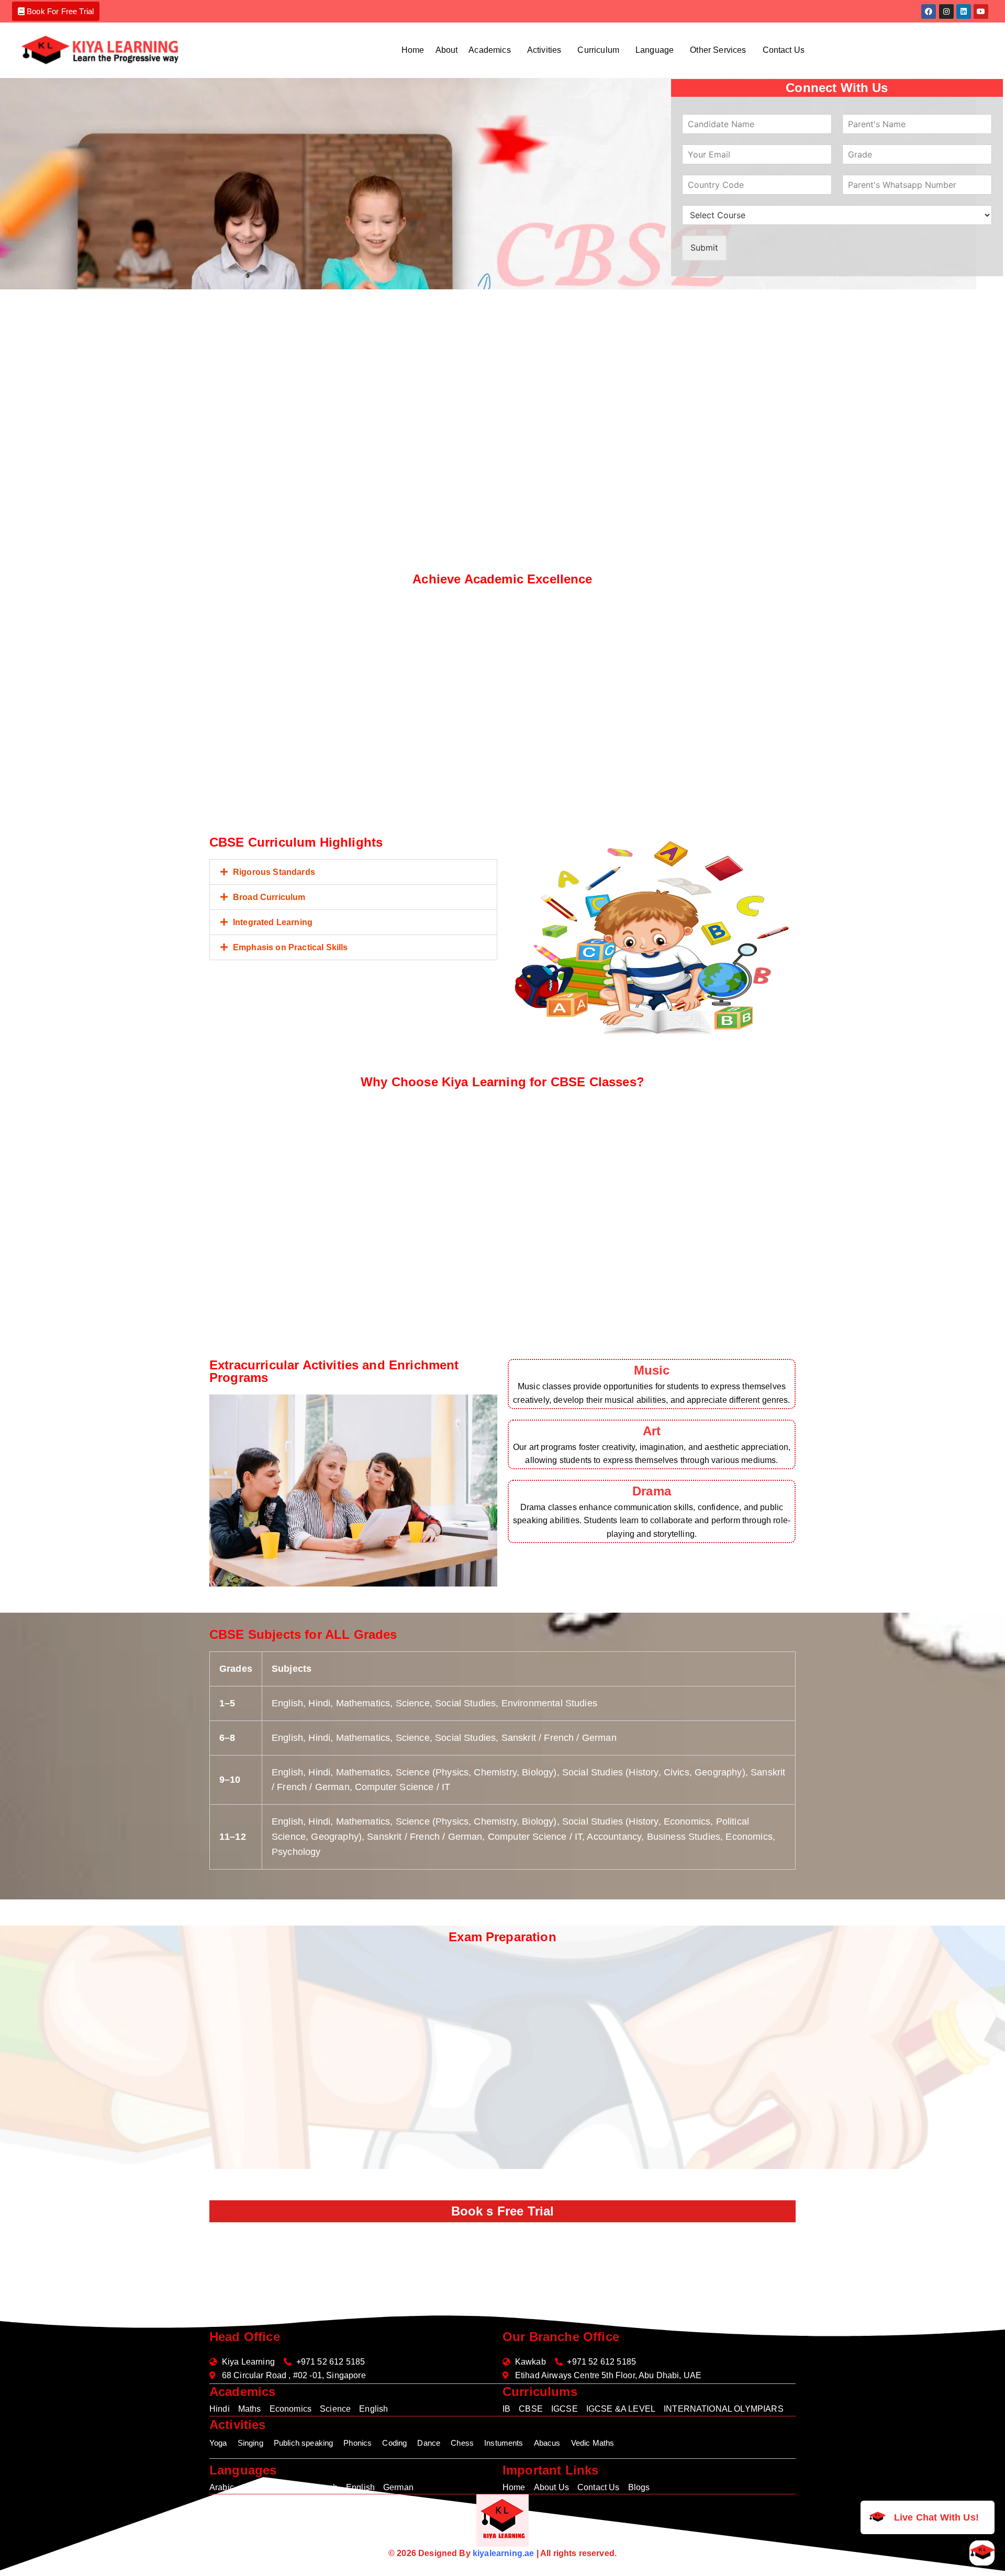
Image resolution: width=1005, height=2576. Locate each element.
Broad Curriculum (269, 897)
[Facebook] (929, 12)
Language (655, 50)
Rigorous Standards (274, 872)
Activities (544, 50)
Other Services (718, 50)
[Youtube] (981, 12)
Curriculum (598, 50)
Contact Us (784, 50)
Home (413, 50)
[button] (492, 50)
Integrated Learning (273, 922)
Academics (489, 50)
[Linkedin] (964, 12)
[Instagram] (946, 12)
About (447, 50)
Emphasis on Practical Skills (290, 947)
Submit (704, 248)
